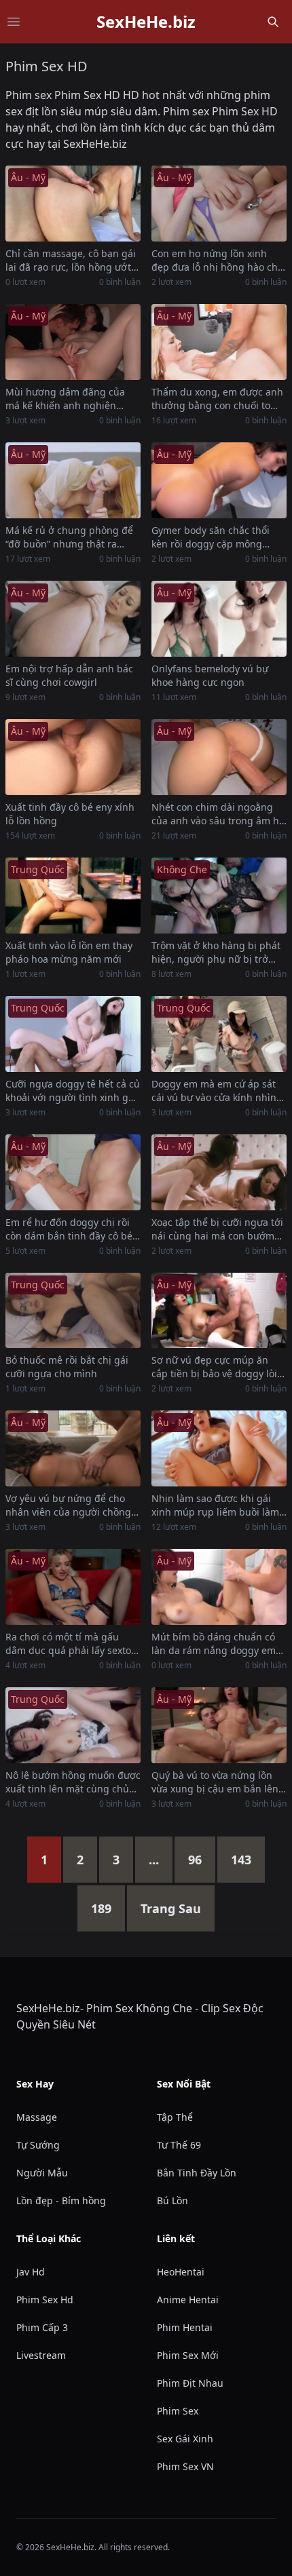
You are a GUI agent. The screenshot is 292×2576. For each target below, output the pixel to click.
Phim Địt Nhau (190, 2383)
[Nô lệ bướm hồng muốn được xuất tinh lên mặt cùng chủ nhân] (73, 1725)
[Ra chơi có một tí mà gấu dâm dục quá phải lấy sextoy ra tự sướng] (73, 1587)
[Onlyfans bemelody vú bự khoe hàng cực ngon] (219, 619)
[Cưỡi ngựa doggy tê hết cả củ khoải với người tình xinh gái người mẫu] (73, 1034)
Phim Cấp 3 (42, 2327)
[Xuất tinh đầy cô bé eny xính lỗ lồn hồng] (73, 757)
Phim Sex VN (185, 2466)
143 (241, 1860)
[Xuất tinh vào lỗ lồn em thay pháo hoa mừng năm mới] (73, 896)
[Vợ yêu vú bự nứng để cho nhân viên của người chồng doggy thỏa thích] (73, 1448)
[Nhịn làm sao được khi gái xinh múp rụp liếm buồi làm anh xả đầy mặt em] (219, 1448)
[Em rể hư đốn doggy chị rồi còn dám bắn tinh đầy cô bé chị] (73, 1172)
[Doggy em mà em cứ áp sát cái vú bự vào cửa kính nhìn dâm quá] (219, 1034)
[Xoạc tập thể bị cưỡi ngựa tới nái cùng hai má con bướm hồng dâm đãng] (219, 1172)
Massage (37, 2117)
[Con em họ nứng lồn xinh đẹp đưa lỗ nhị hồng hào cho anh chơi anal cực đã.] (219, 204)
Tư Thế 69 (179, 2145)
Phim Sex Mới (188, 2355)
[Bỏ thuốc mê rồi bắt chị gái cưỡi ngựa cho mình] (73, 1311)
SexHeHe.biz (146, 22)
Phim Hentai (185, 2327)
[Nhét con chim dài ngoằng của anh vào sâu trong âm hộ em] (219, 757)
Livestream (41, 2355)
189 (101, 1908)
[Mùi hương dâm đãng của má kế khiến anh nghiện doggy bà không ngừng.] (73, 342)
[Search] (273, 22)
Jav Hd (31, 2272)
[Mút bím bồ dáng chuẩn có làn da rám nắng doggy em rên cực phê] (219, 1587)
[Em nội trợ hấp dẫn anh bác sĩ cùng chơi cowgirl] (73, 619)
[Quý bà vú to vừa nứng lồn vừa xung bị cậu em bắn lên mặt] (219, 1725)
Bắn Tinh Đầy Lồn (197, 2173)
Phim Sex (178, 2411)
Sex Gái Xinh (185, 2439)
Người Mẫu (42, 2173)
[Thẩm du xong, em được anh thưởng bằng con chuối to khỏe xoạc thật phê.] (219, 342)
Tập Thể (175, 2117)
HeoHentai (181, 2272)
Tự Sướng (38, 2145)
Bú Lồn (172, 2200)
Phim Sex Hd (45, 2300)
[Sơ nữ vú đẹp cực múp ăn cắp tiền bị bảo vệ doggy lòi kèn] (219, 1311)
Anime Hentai (188, 2300)
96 (195, 1860)
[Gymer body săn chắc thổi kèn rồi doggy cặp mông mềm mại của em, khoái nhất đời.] (219, 480)
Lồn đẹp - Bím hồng (61, 2200)
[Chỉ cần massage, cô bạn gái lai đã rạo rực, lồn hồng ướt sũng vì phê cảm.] (73, 204)
